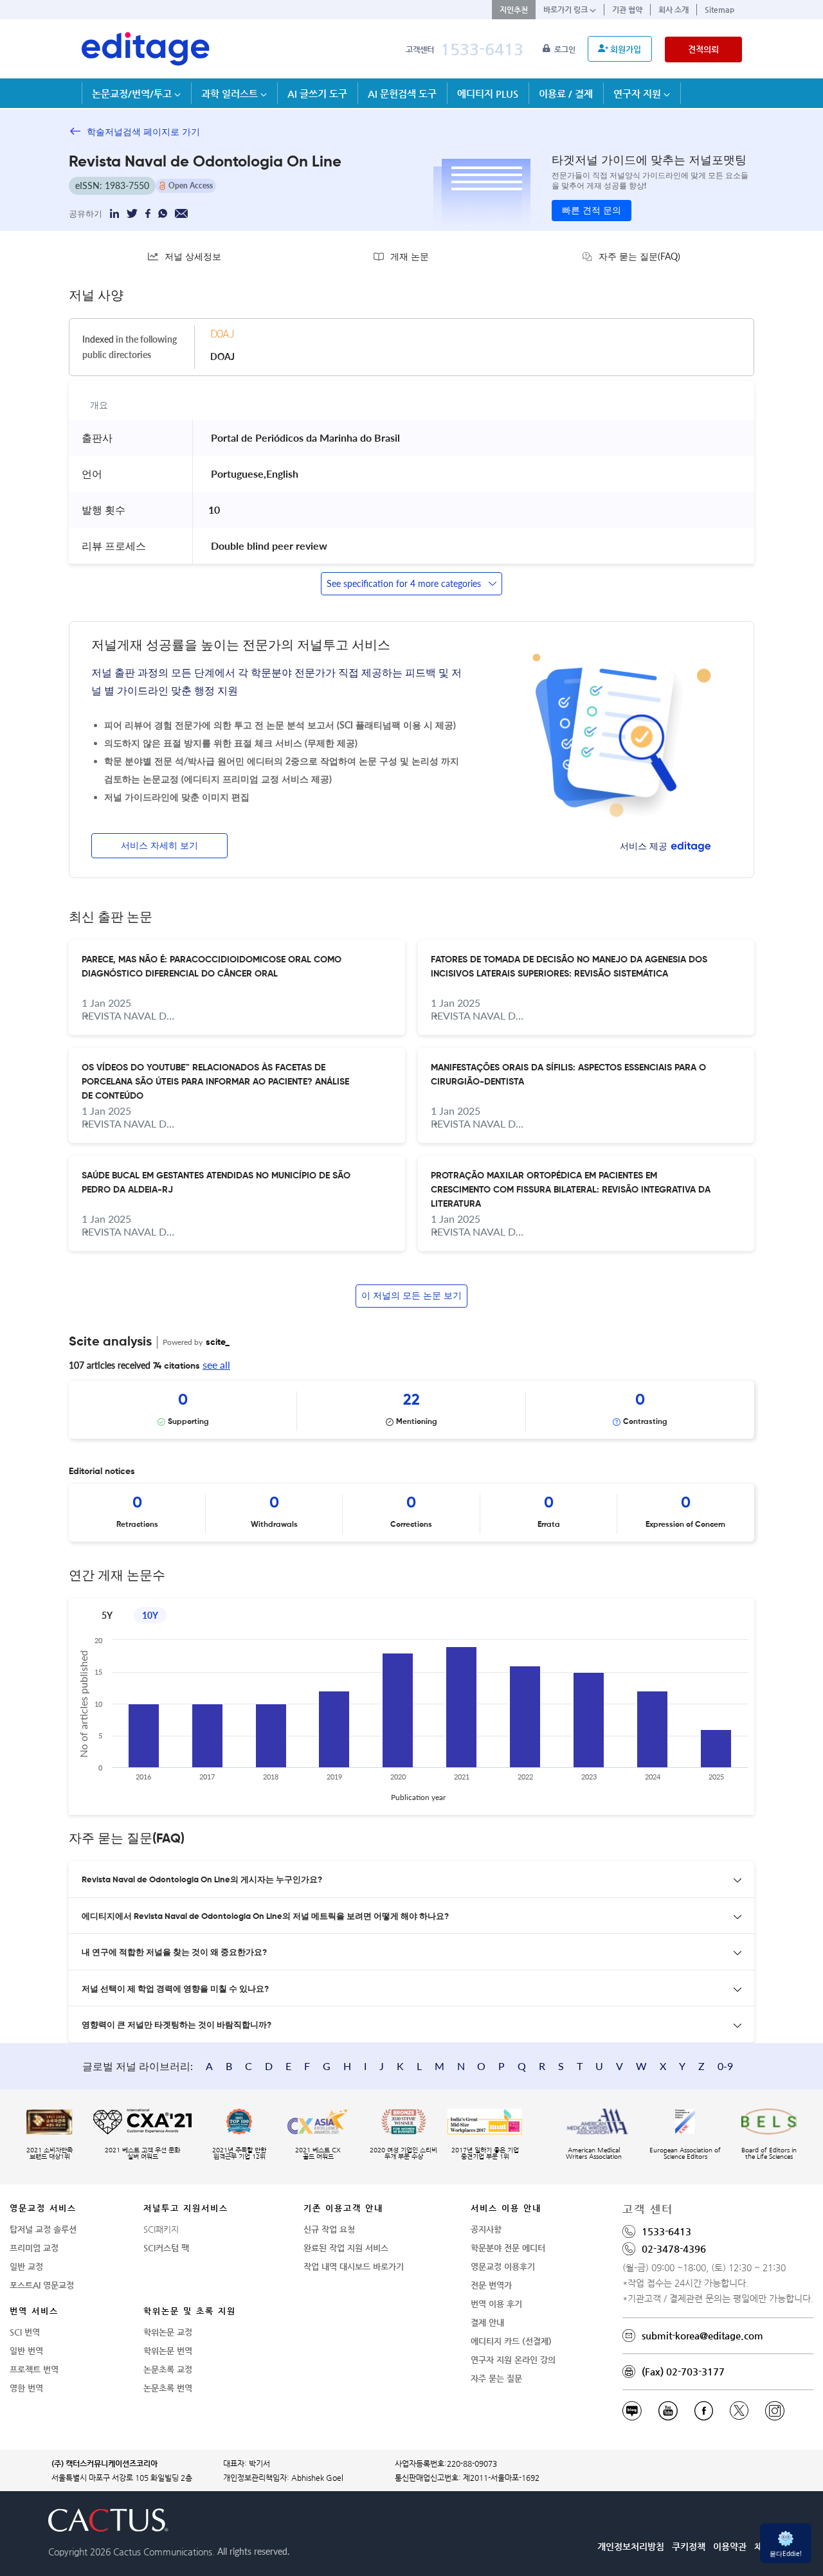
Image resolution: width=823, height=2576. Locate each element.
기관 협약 (627, 10)
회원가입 (626, 49)
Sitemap (719, 10)
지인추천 (514, 10)
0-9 (725, 2066)
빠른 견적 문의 (592, 211)
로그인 (566, 50)
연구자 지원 (638, 94)
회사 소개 (674, 10)
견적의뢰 (703, 49)
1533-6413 (482, 49)
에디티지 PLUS (488, 94)
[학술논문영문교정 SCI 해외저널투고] (146, 49)
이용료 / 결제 (566, 94)
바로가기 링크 (566, 10)
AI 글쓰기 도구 (317, 94)
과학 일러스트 (231, 94)
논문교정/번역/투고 (133, 94)
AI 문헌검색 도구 (402, 94)
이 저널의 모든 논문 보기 (411, 1296)
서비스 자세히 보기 (159, 846)
